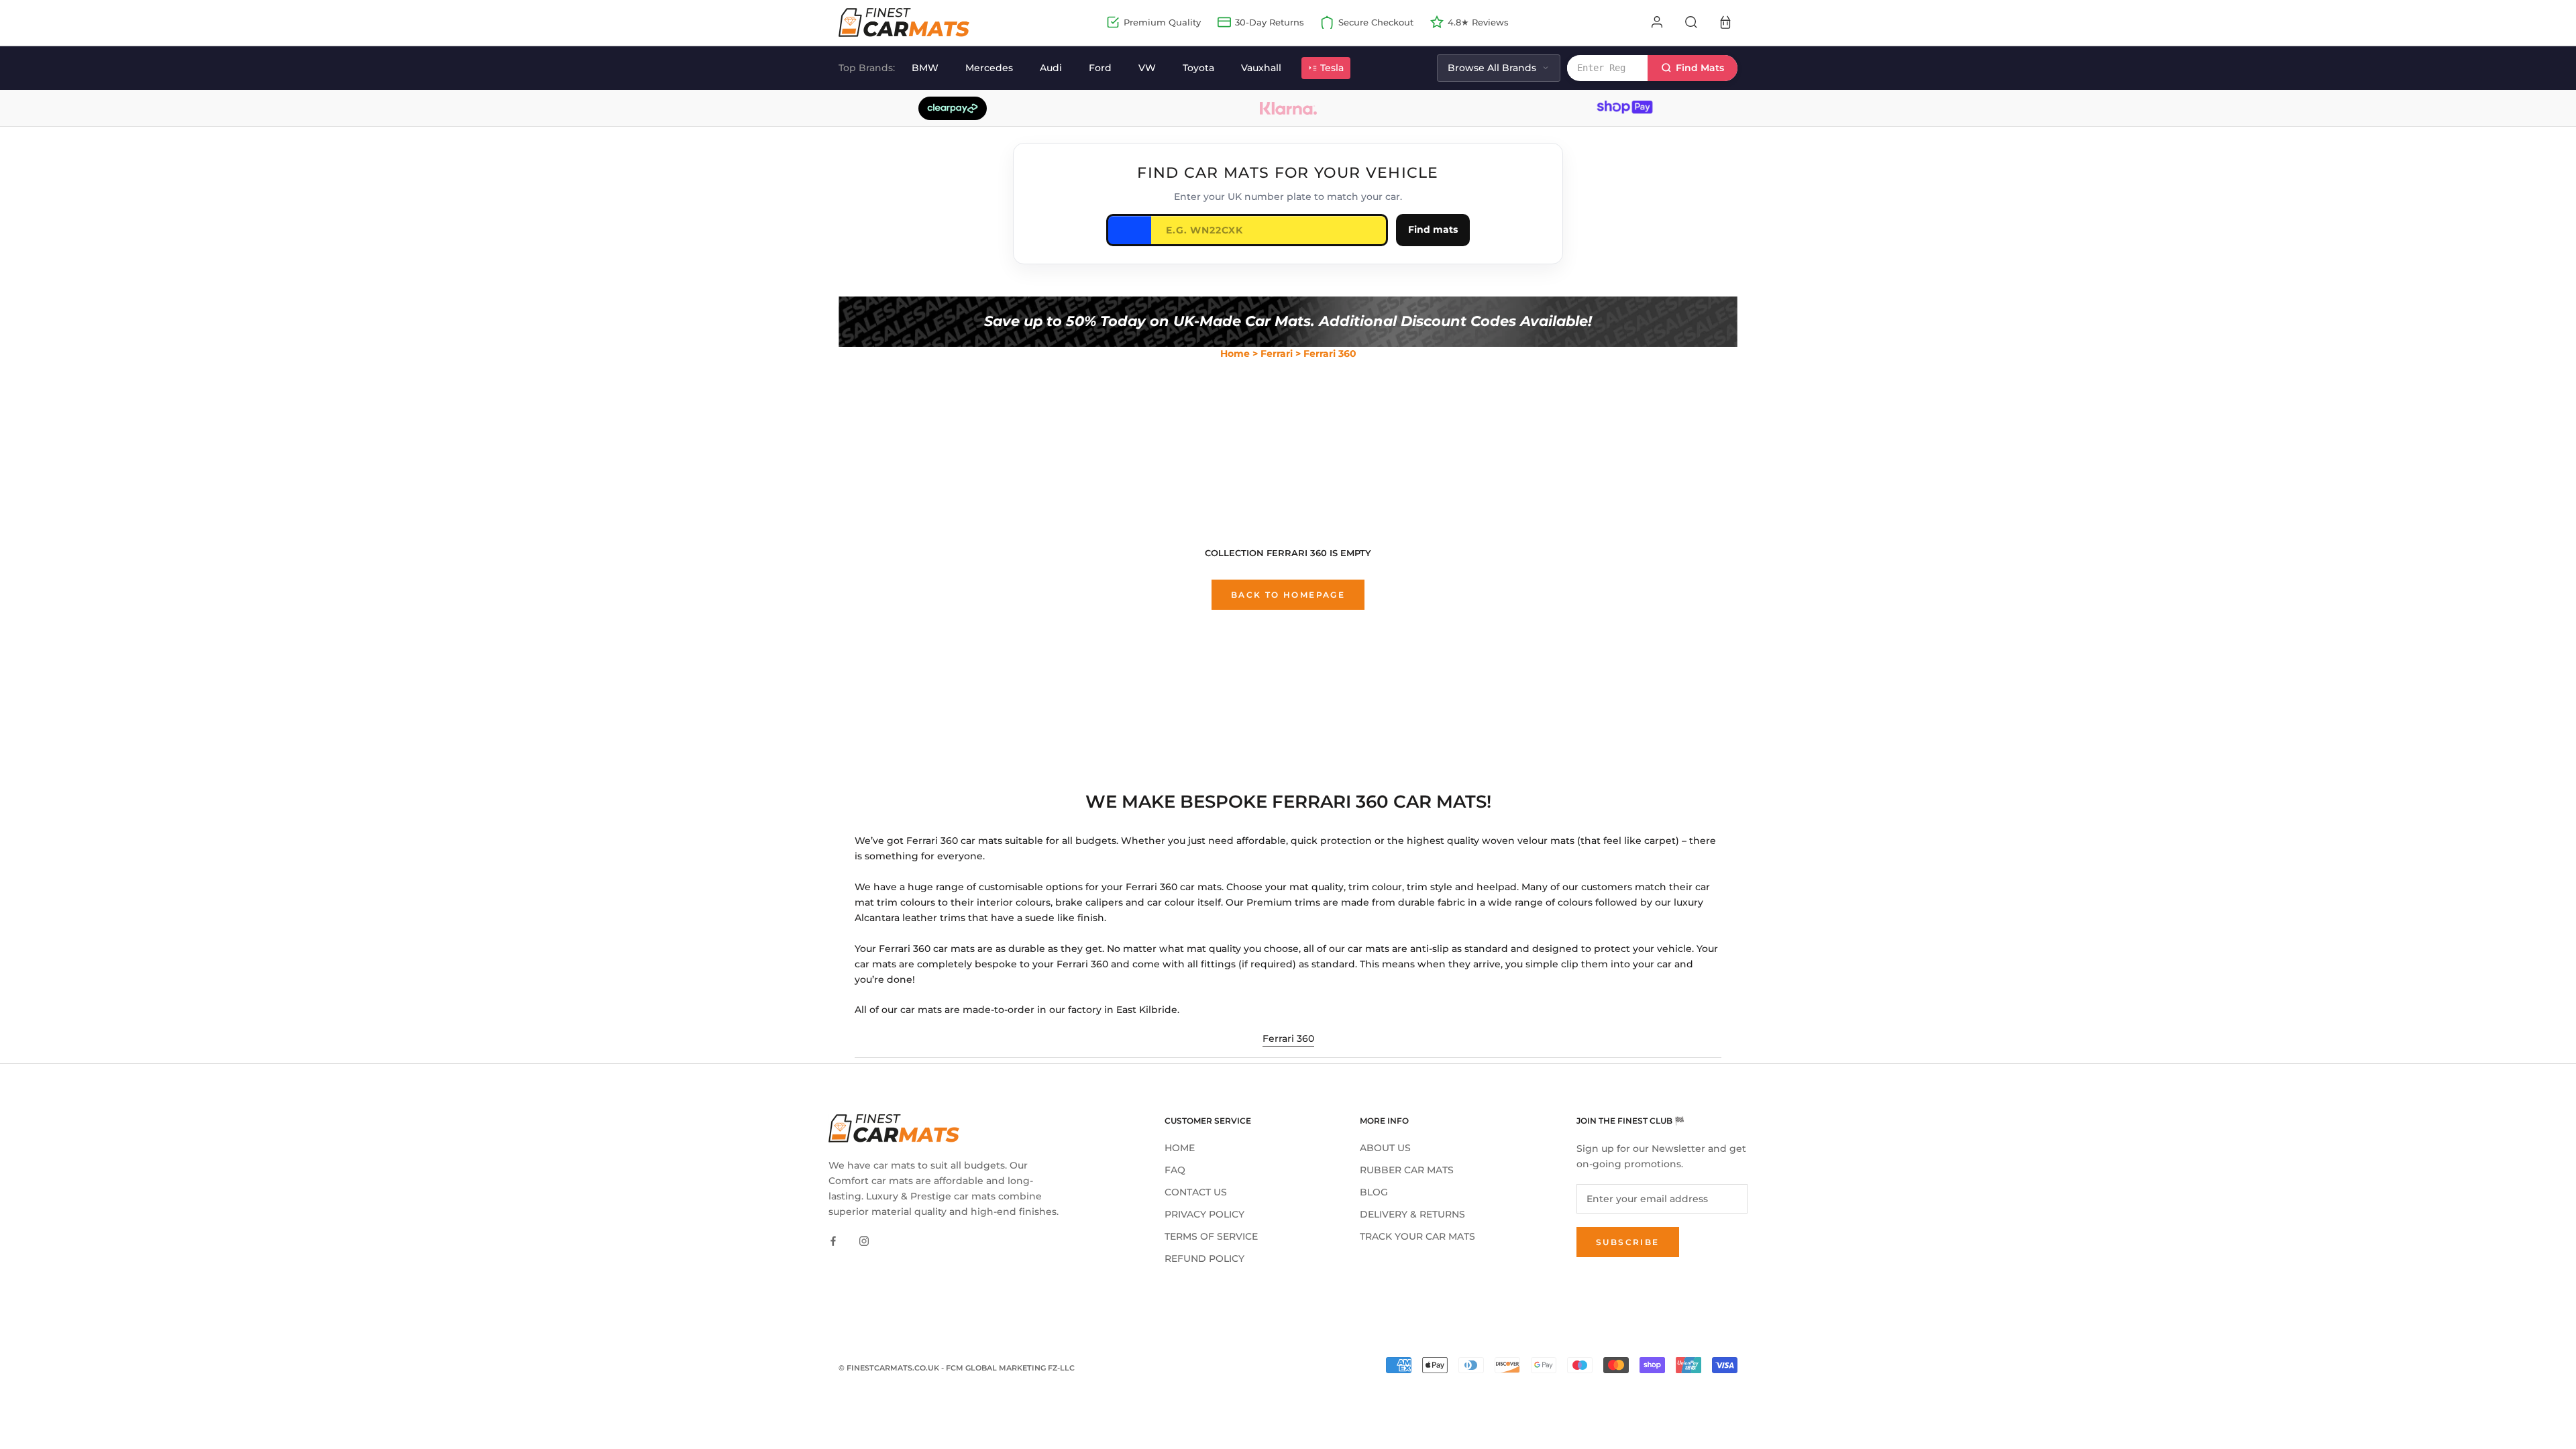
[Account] (1657, 22)
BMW (925, 68)
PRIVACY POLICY (1204, 1214)
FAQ (1175, 1170)
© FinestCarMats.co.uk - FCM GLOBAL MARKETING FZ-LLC (957, 1368)
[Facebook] (833, 1241)
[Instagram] (864, 1241)
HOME (1180, 1148)
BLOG (1374, 1192)
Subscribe (1628, 1242)
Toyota (1198, 68)
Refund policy (1204, 1258)
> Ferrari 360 (1326, 354)
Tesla (1332, 68)
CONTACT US (1196, 1192)
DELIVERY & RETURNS (1412, 1214)
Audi (1051, 68)
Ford (1100, 68)
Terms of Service (1211, 1236)
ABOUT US (1385, 1148)
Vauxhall (1261, 68)
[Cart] (1725, 22)
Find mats (1433, 229)
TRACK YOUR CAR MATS (1417, 1236)
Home (1235, 354)
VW (1147, 68)
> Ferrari (1273, 354)
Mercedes (989, 68)
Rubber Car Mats (1407, 1170)
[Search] (1691, 22)
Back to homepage (1288, 595)
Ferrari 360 (1288, 1038)
